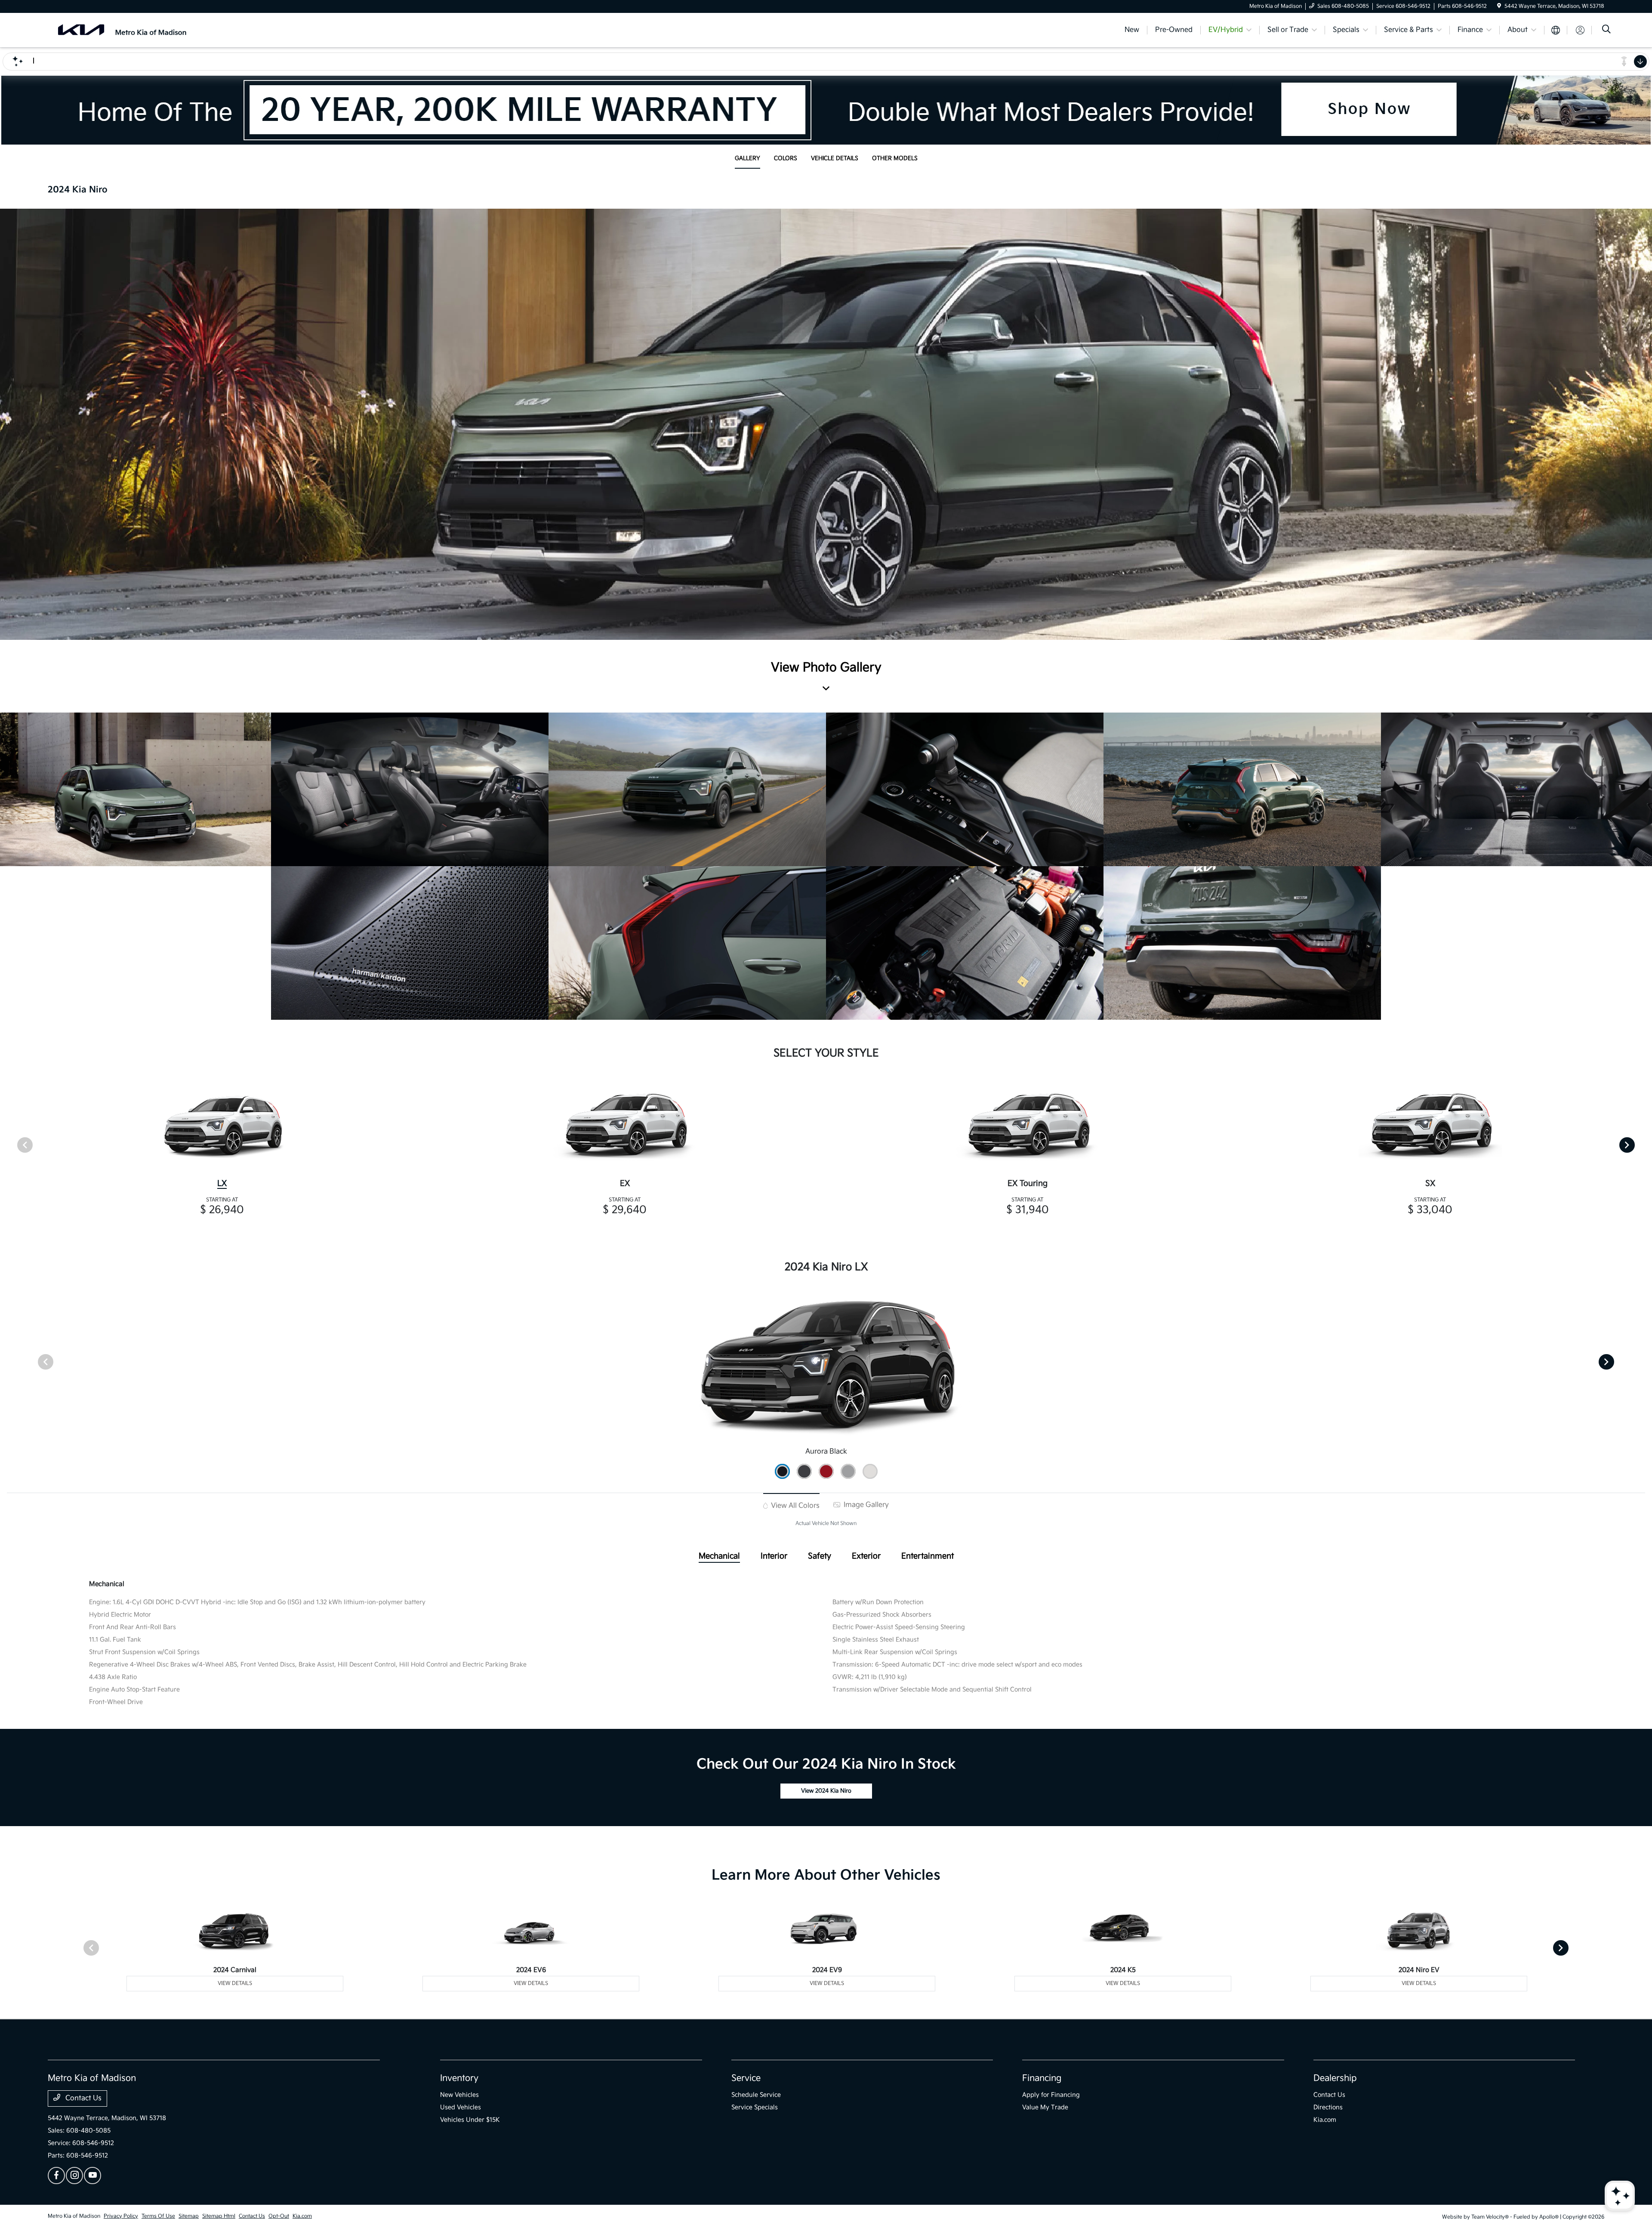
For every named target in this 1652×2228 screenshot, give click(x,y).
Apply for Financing (1051, 2095)
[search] (1606, 30)
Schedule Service (756, 2095)
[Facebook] (56, 2176)
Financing (1042, 2078)
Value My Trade (1045, 2107)
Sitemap (189, 2216)
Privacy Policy (121, 2216)
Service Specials (755, 2107)
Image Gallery (865, 1505)
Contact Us (83, 2098)
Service (746, 2078)
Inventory (459, 2078)
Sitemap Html (219, 2216)
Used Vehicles (461, 2107)
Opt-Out (279, 2216)
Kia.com (1325, 2120)
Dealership (1335, 2078)
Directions (1328, 2107)
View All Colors (794, 1506)
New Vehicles (459, 2095)
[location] (1499, 6)
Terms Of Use (158, 2216)
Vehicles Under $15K (470, 2120)
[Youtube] (92, 2176)
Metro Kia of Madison (74, 2216)
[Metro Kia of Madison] (122, 30)
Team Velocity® (1490, 2217)
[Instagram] (74, 2176)
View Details (235, 1983)
